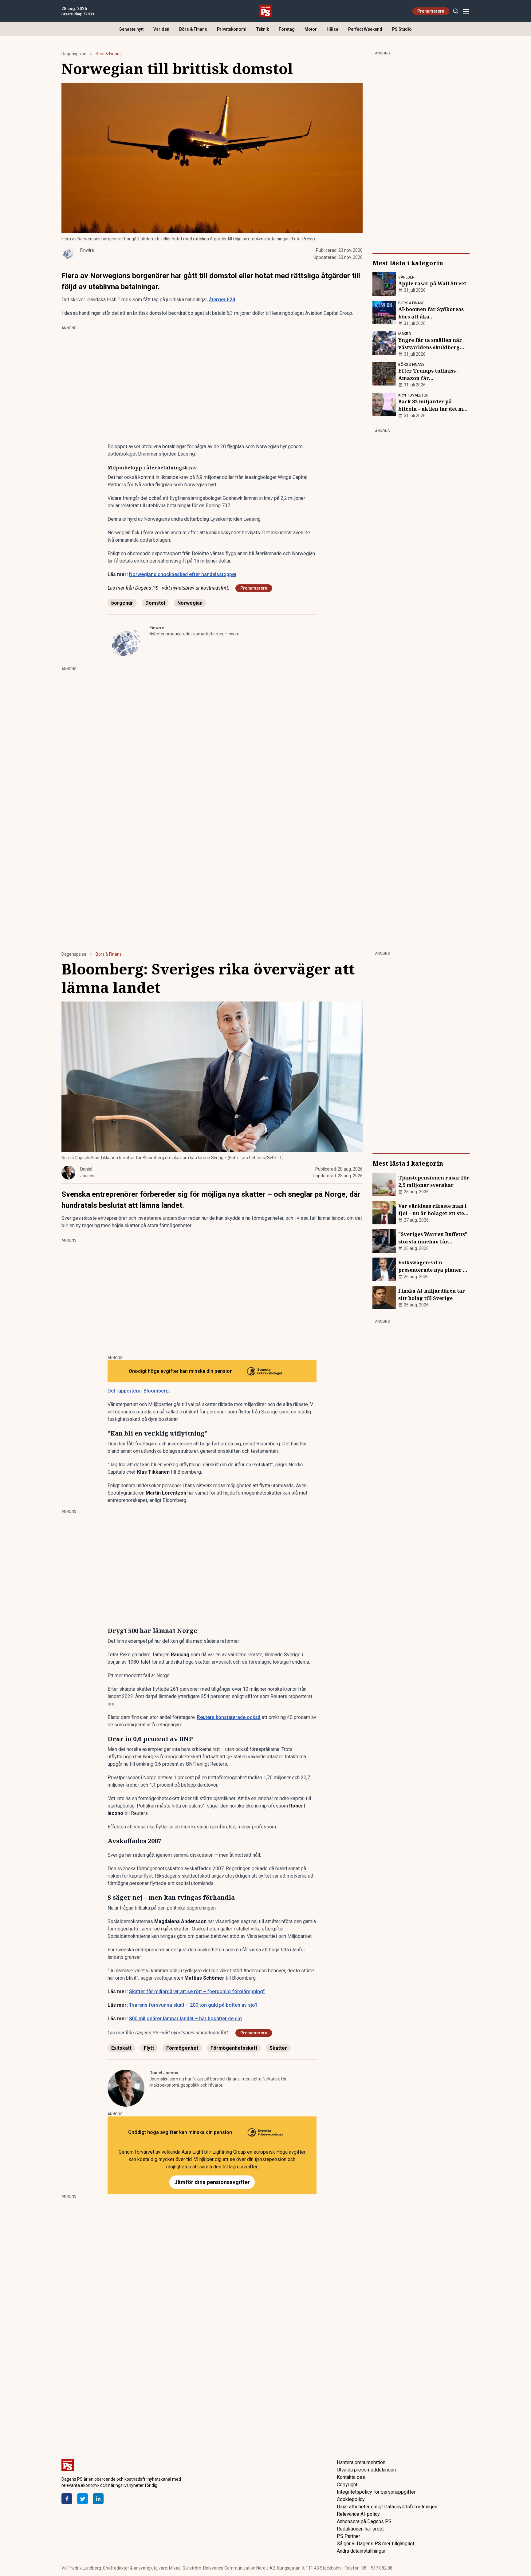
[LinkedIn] (98, 2499)
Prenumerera (431, 11)
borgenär (122, 603)
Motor (311, 29)
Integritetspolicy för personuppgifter (376, 2492)
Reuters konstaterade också (229, 1717)
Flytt (149, 2048)
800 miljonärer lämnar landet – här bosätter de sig (185, 2019)
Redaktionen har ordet (360, 2529)
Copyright (347, 2485)
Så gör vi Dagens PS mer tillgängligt (376, 2544)
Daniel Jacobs (164, 2073)
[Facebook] (67, 2499)
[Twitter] (83, 2499)
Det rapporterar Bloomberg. (139, 1391)
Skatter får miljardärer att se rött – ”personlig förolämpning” (197, 1991)
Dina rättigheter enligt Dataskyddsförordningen (387, 2507)
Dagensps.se (74, 54)
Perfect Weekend (365, 29)
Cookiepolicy (351, 2499)
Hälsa (332, 29)
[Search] (456, 11)
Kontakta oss (351, 2477)
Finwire (157, 628)
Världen (161, 29)
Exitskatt (121, 2048)
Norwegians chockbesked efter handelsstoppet (183, 574)
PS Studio (402, 29)
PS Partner (348, 2536)
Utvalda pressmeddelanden (366, 2470)
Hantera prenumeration (361, 2462)
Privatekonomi (232, 29)
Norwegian (190, 603)
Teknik (263, 29)
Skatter (278, 2048)
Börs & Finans (193, 29)
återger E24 (222, 300)
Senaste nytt (131, 29)
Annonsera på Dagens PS (364, 2521)
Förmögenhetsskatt (234, 2048)
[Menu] (466, 11)
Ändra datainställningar (361, 2551)
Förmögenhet (182, 2048)
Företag (287, 29)
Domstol (155, 603)
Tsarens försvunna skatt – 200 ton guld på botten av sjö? (193, 2005)
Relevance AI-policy (358, 2514)
